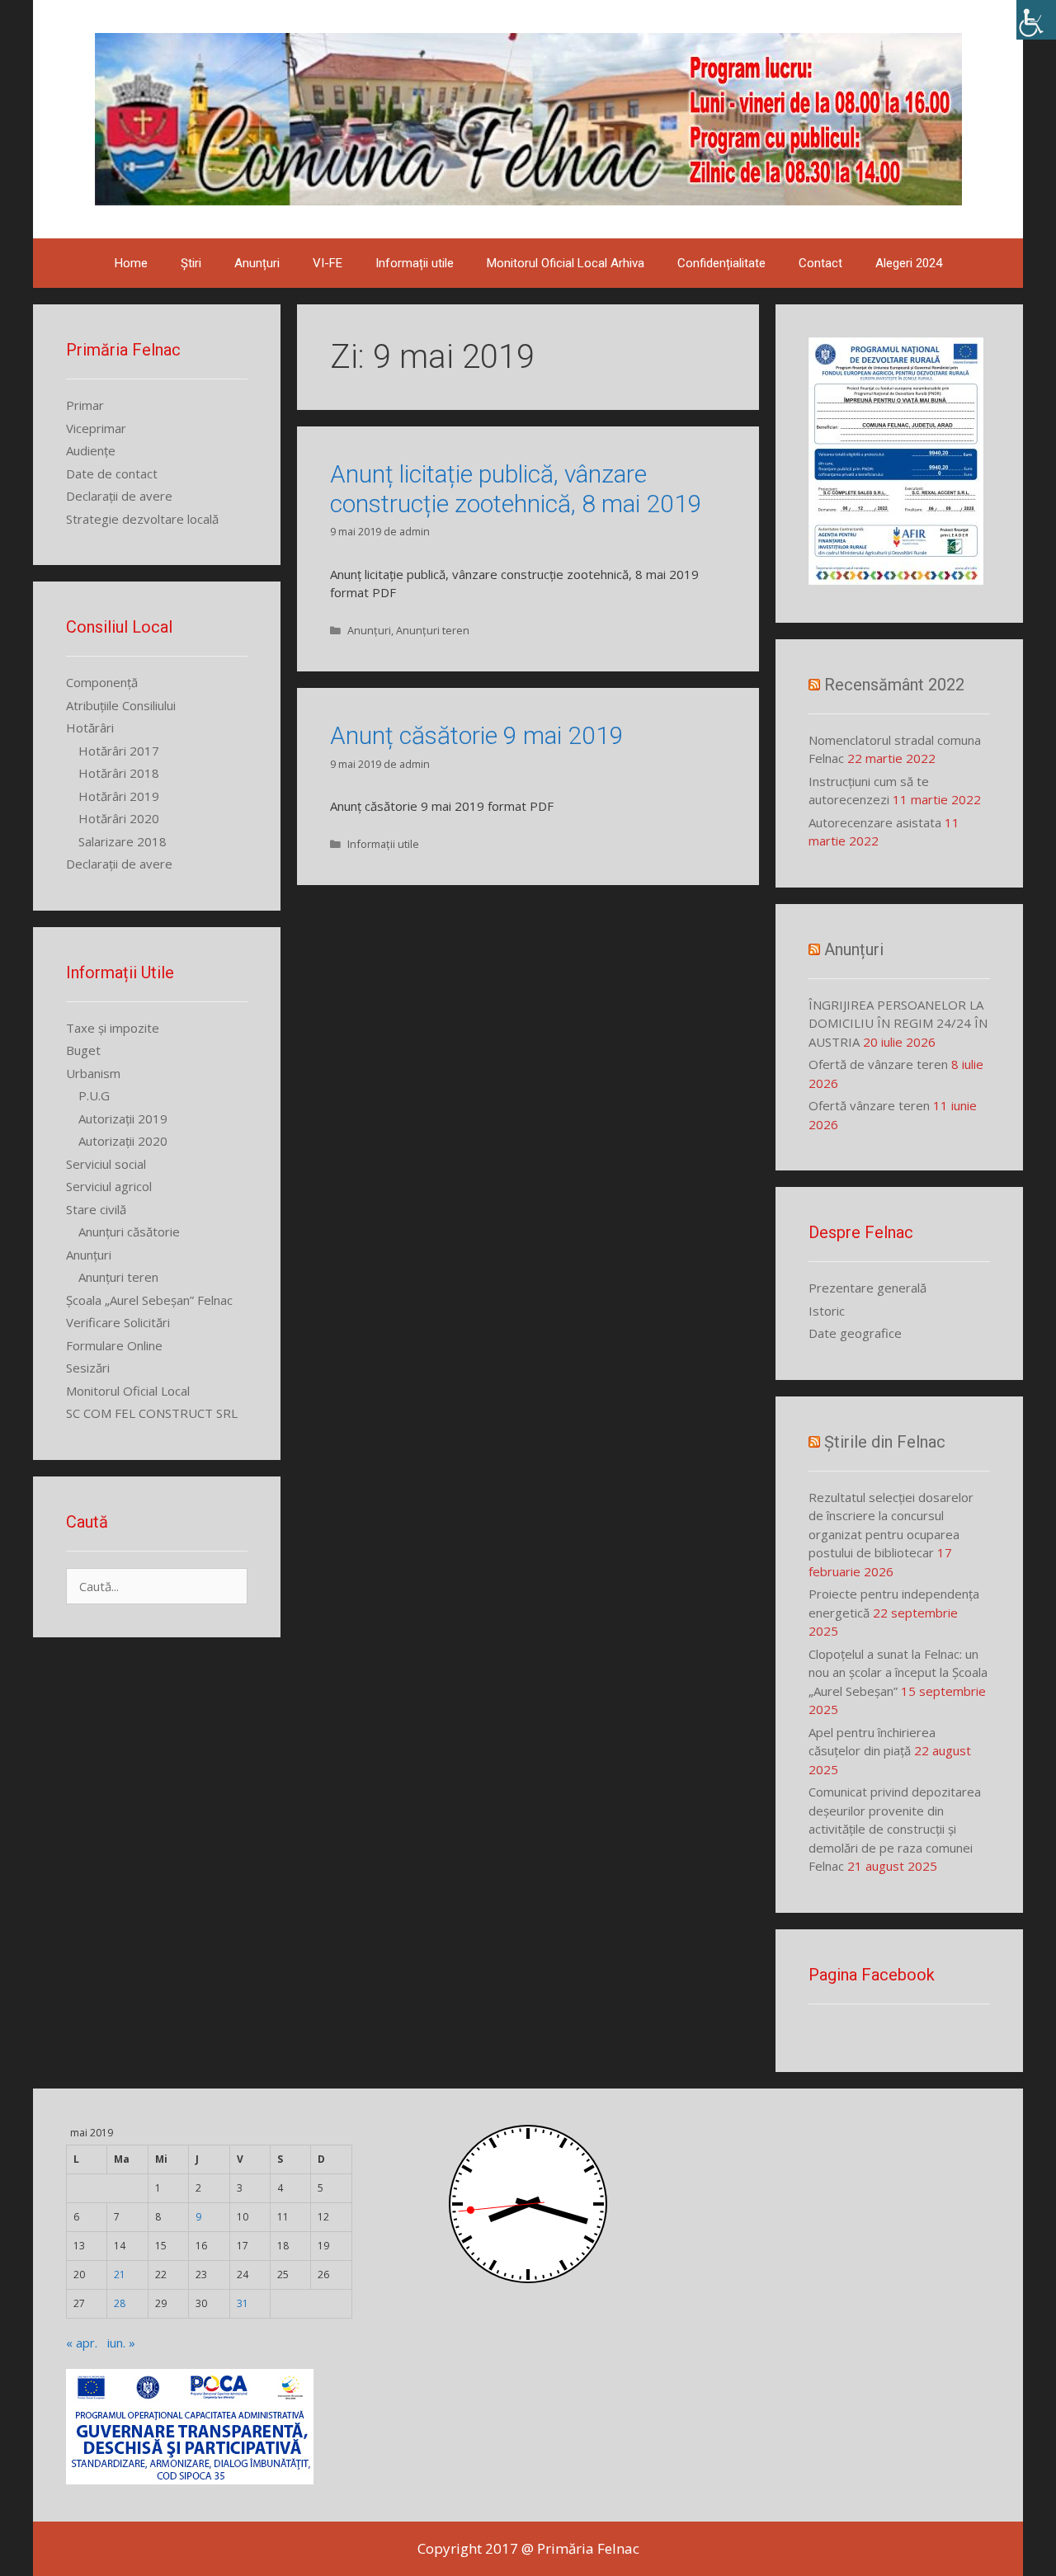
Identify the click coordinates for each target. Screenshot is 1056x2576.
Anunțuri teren (433, 630)
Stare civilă (96, 1209)
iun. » (121, 2343)
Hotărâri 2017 (119, 751)
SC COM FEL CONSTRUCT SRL (152, 1413)
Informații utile (415, 263)
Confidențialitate (721, 263)
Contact (820, 263)
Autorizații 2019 (123, 1118)
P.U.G (94, 1095)
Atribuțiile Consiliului (121, 705)
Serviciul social (106, 1164)
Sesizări (88, 1368)
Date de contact (112, 473)
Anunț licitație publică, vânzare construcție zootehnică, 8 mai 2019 (516, 489)
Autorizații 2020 (123, 1141)
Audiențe (91, 450)
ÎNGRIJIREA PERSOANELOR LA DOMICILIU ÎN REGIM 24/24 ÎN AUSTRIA (898, 1023)
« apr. (82, 2343)
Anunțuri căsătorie (129, 1231)
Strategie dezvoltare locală (142, 519)
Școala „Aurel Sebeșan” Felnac (149, 1300)
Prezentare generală (867, 1288)
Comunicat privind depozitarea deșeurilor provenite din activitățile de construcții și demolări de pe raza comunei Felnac (895, 1829)
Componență (102, 682)
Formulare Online (114, 1345)
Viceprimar (96, 428)
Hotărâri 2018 (119, 773)
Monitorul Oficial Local (128, 1391)
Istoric (827, 1311)
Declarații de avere (119, 496)
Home (131, 263)
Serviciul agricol (109, 1186)
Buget (83, 1050)
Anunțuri (257, 263)
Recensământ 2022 (894, 685)
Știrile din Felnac (885, 1442)
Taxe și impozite (113, 1028)
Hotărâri (90, 728)
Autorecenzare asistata (875, 822)
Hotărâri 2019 (119, 796)
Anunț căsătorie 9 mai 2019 (477, 735)
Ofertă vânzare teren (869, 1105)
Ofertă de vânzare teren (878, 1064)
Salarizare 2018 (123, 841)
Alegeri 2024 (909, 263)
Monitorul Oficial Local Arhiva (566, 263)
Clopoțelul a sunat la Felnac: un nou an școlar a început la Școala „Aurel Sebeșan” (898, 1672)
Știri (191, 263)
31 (243, 2303)
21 (120, 2275)
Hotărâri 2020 (119, 818)
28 (120, 2303)
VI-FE (328, 263)
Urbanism (93, 1073)
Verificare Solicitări (118, 1322)
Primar (85, 405)
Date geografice (855, 1333)
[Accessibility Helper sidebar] (1036, 20)
